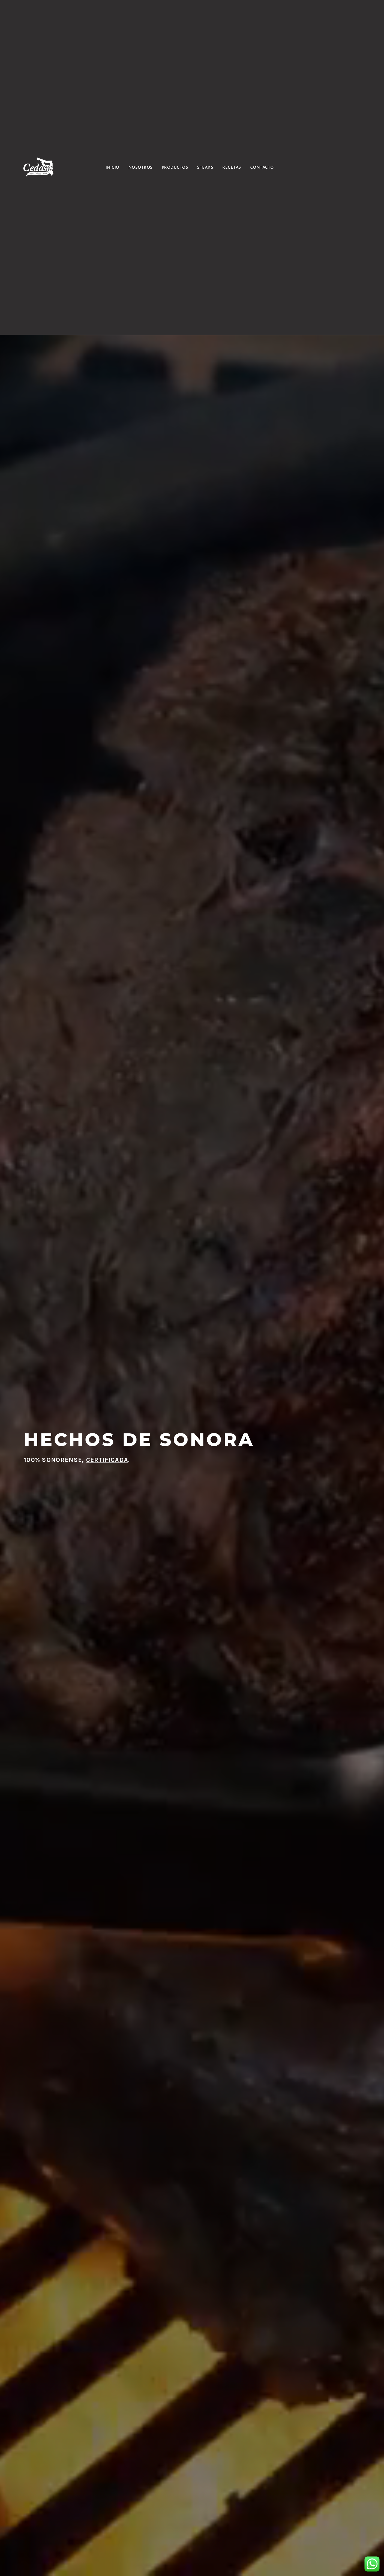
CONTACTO (262, 167)
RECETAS (232, 167)
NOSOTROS (141, 167)
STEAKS (205, 167)
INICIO (112, 167)
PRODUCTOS (175, 167)
